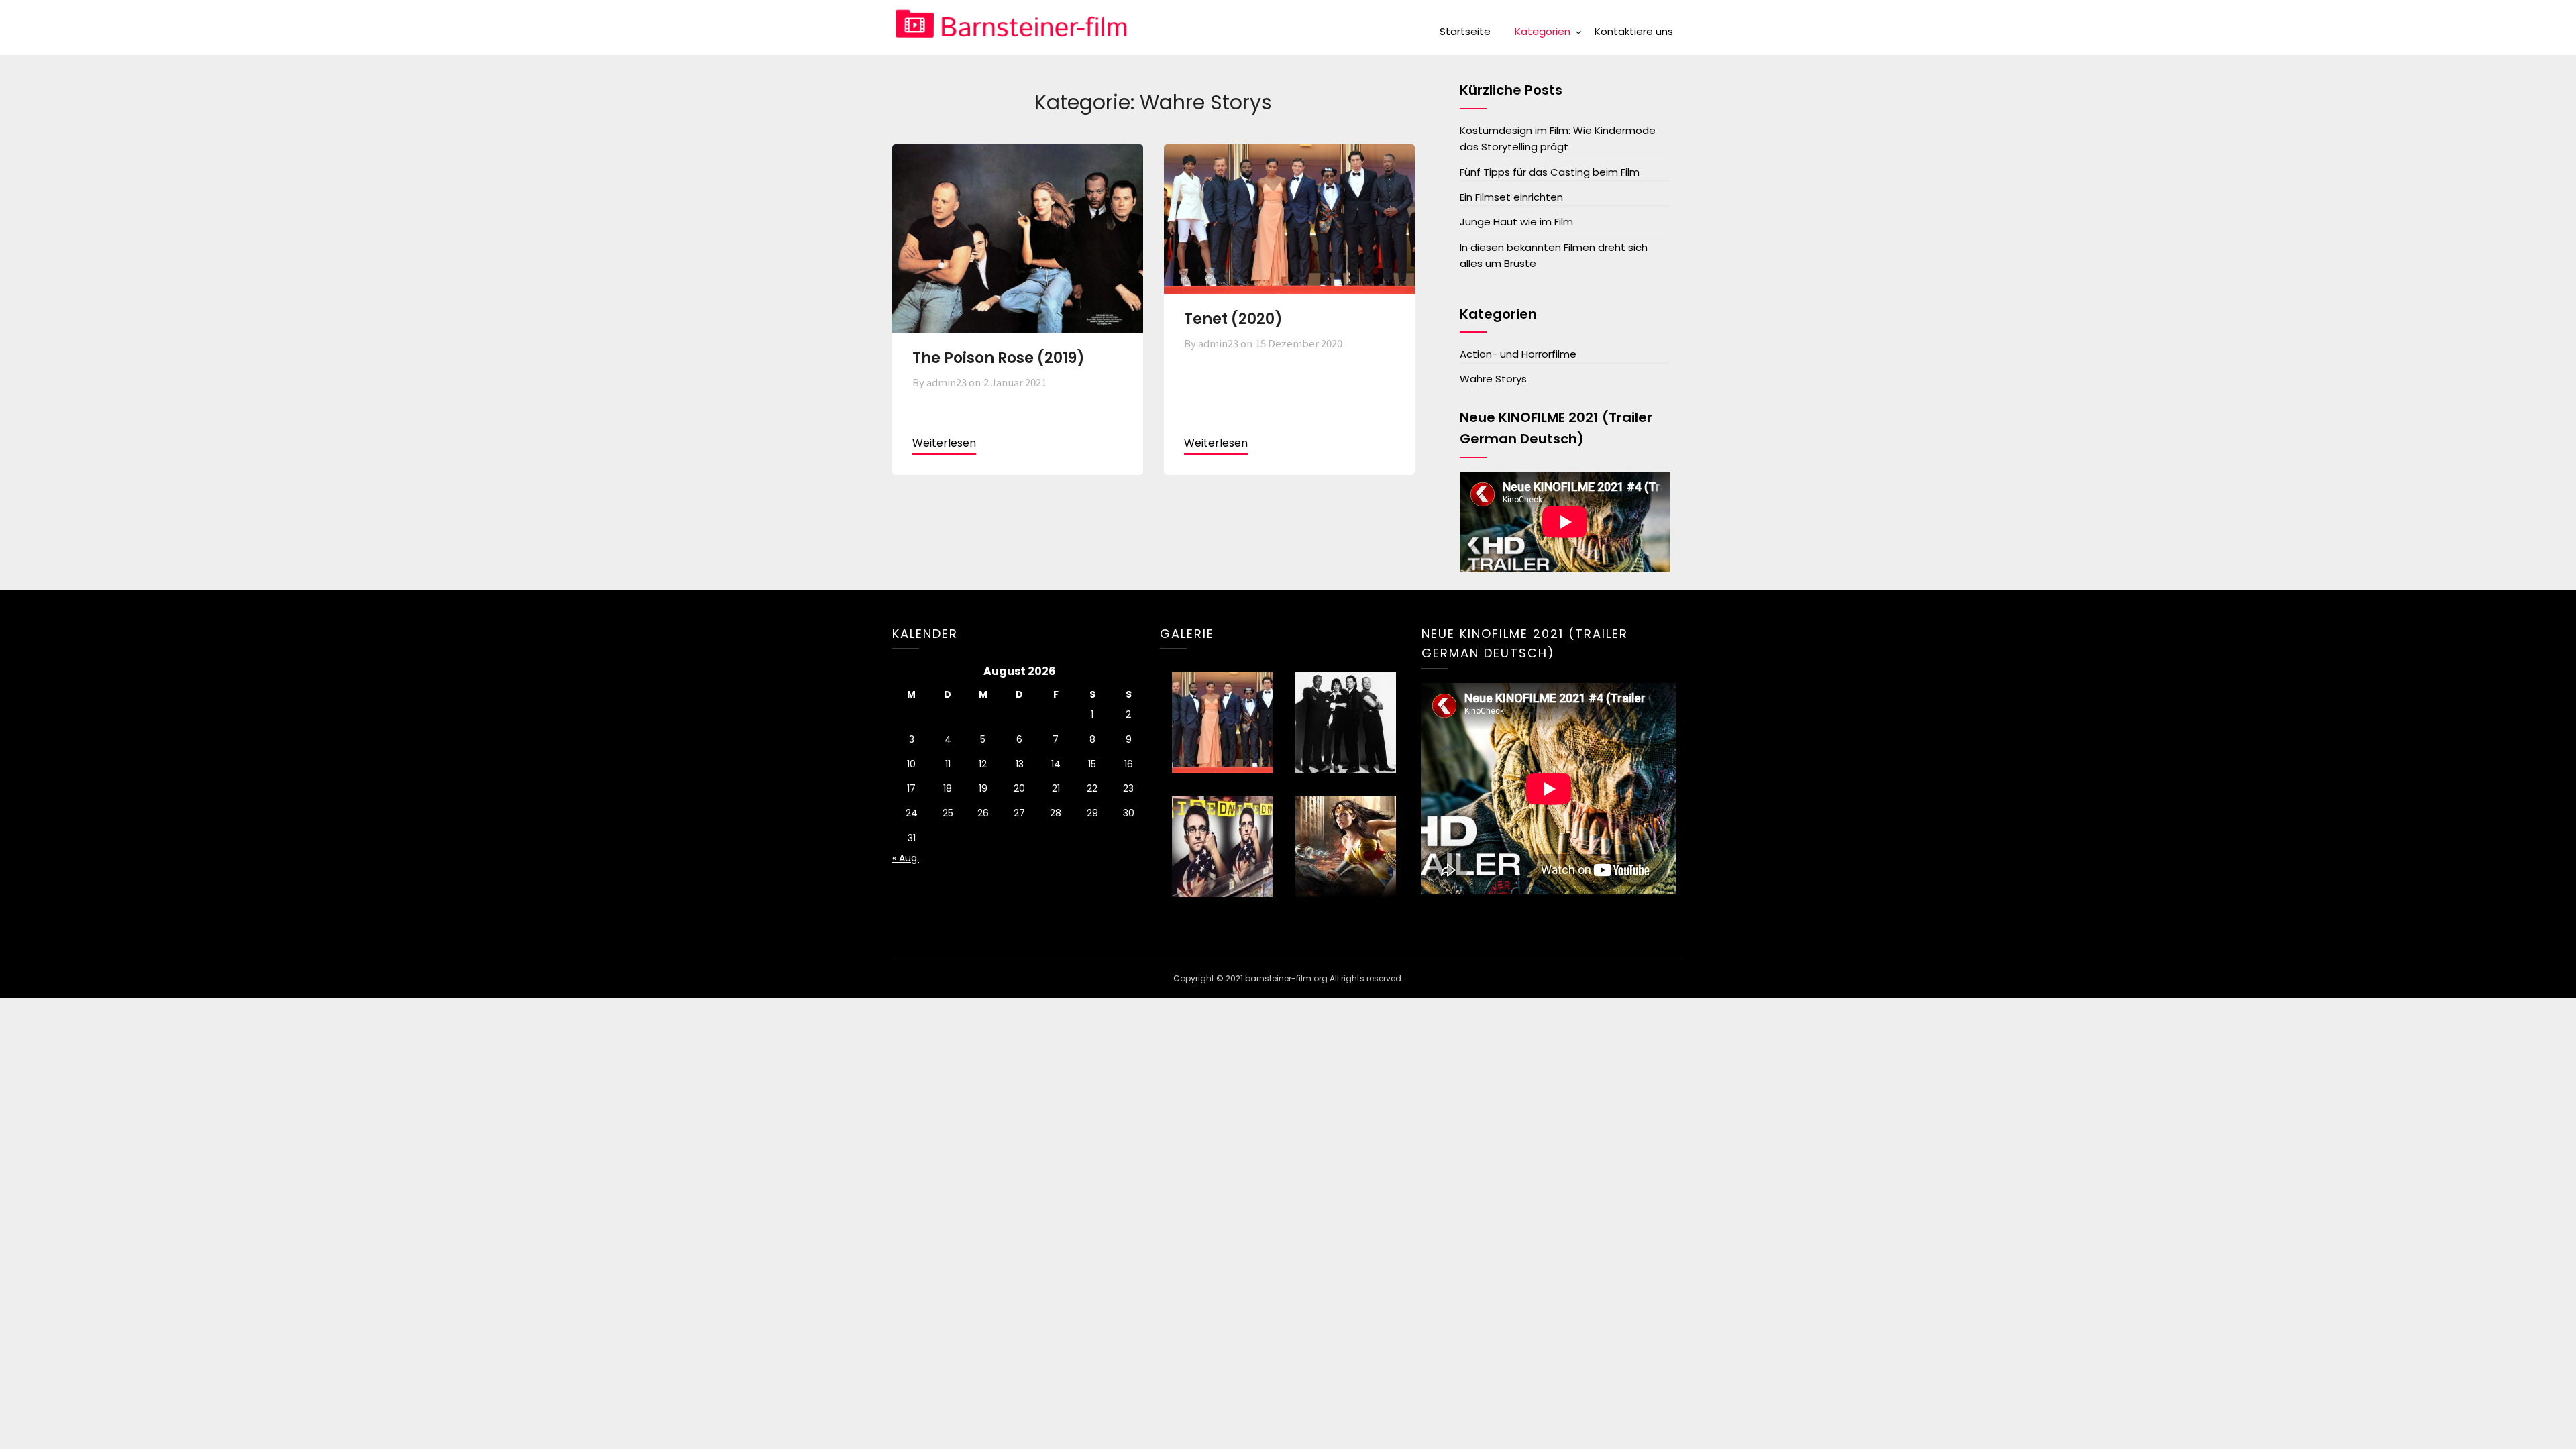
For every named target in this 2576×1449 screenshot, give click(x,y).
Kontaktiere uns (1634, 31)
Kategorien (1543, 31)
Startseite (1465, 31)
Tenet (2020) (1233, 319)
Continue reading (944, 445)
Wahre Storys (1493, 379)
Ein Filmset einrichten (1511, 197)
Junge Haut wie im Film (1516, 222)
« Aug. (906, 858)
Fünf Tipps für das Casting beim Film (1550, 172)
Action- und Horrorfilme (1518, 354)
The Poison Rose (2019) (999, 358)
